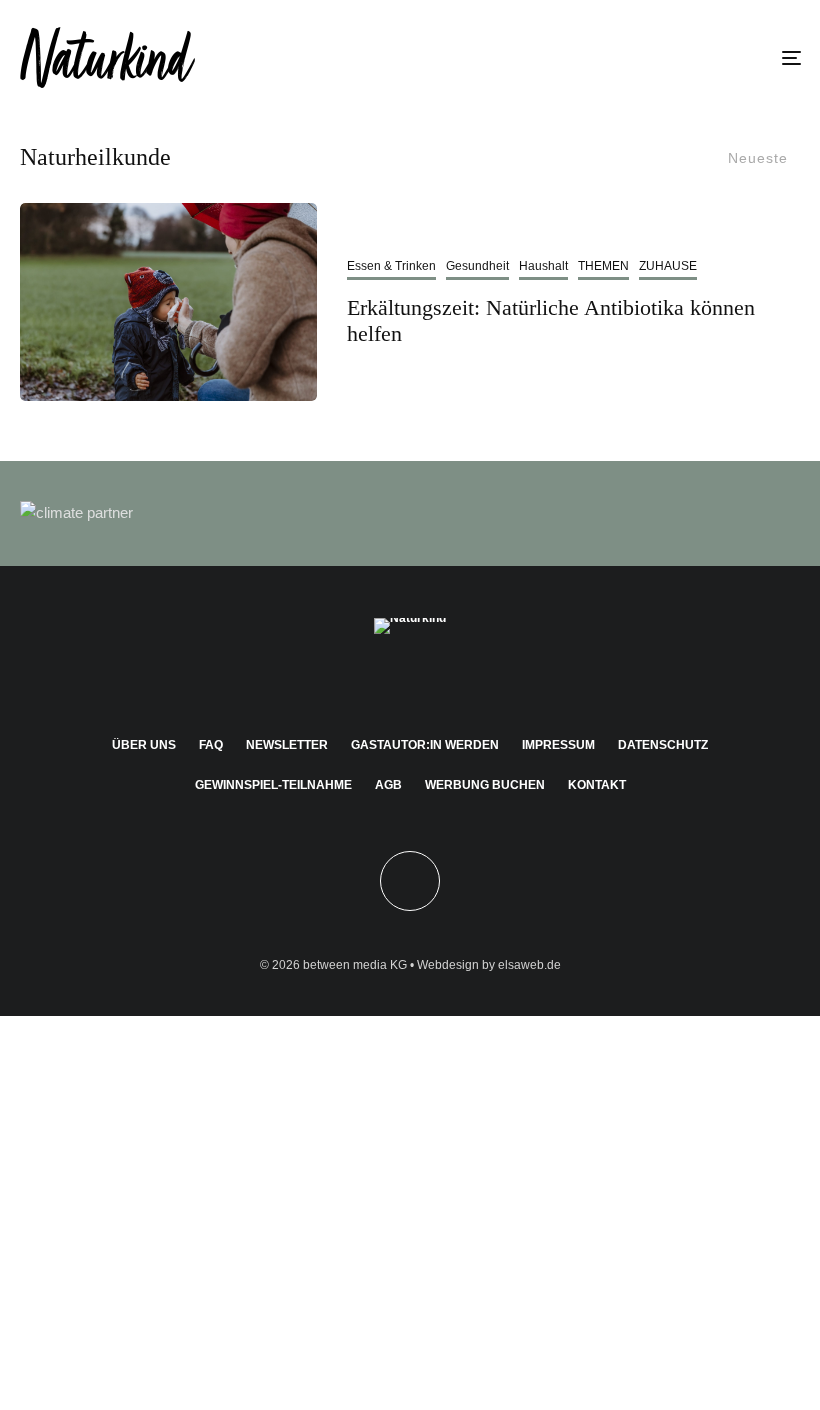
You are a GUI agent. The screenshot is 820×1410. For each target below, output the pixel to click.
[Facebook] (352, 680)
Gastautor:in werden (425, 745)
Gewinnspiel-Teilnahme (273, 785)
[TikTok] (468, 680)
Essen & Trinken (391, 266)
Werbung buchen (485, 785)
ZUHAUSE (668, 266)
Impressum (558, 745)
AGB (388, 785)
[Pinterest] (410, 680)
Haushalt (543, 266)
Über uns (144, 745)
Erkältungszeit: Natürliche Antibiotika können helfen (551, 320)
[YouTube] (439, 680)
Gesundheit (477, 266)
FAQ (211, 745)
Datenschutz (663, 745)
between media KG (355, 965)
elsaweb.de (529, 965)
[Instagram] (381, 680)
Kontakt (597, 785)
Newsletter (287, 745)
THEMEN (603, 266)
